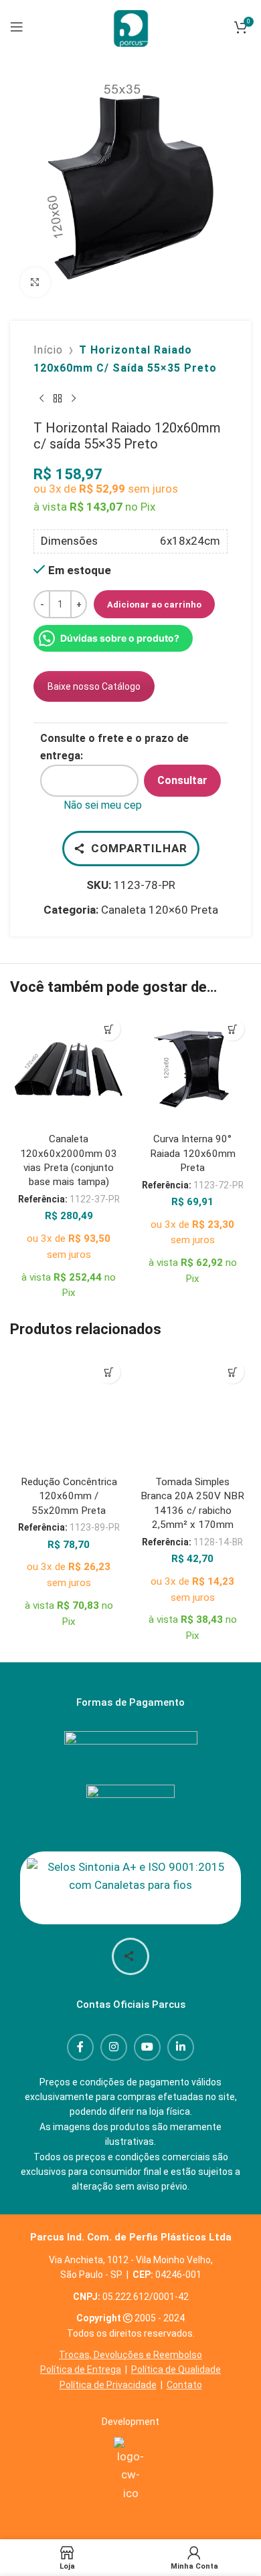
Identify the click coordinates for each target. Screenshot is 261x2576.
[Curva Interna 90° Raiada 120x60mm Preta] (192, 1069)
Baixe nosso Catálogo (94, 686)
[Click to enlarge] (35, 282)
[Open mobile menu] (17, 27)
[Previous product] (41, 398)
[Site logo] (130, 25)
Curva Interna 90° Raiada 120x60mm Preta (193, 1153)
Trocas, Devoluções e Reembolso (130, 2355)
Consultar (182, 780)
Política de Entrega (81, 2369)
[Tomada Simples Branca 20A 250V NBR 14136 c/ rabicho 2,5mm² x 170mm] (192, 1412)
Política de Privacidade (108, 2385)
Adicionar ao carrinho (154, 605)
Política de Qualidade (176, 2369)
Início (48, 350)
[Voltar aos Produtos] (58, 398)
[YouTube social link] (147, 2047)
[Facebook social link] (80, 2047)
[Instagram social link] (114, 2047)
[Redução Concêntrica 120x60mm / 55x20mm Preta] (69, 1412)
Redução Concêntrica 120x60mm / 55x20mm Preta (69, 1496)
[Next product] (74, 398)
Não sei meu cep (103, 805)
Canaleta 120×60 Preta (160, 910)
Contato (184, 2385)
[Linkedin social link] (181, 2047)
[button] (109, 1029)
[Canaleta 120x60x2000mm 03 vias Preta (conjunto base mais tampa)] (69, 1069)
